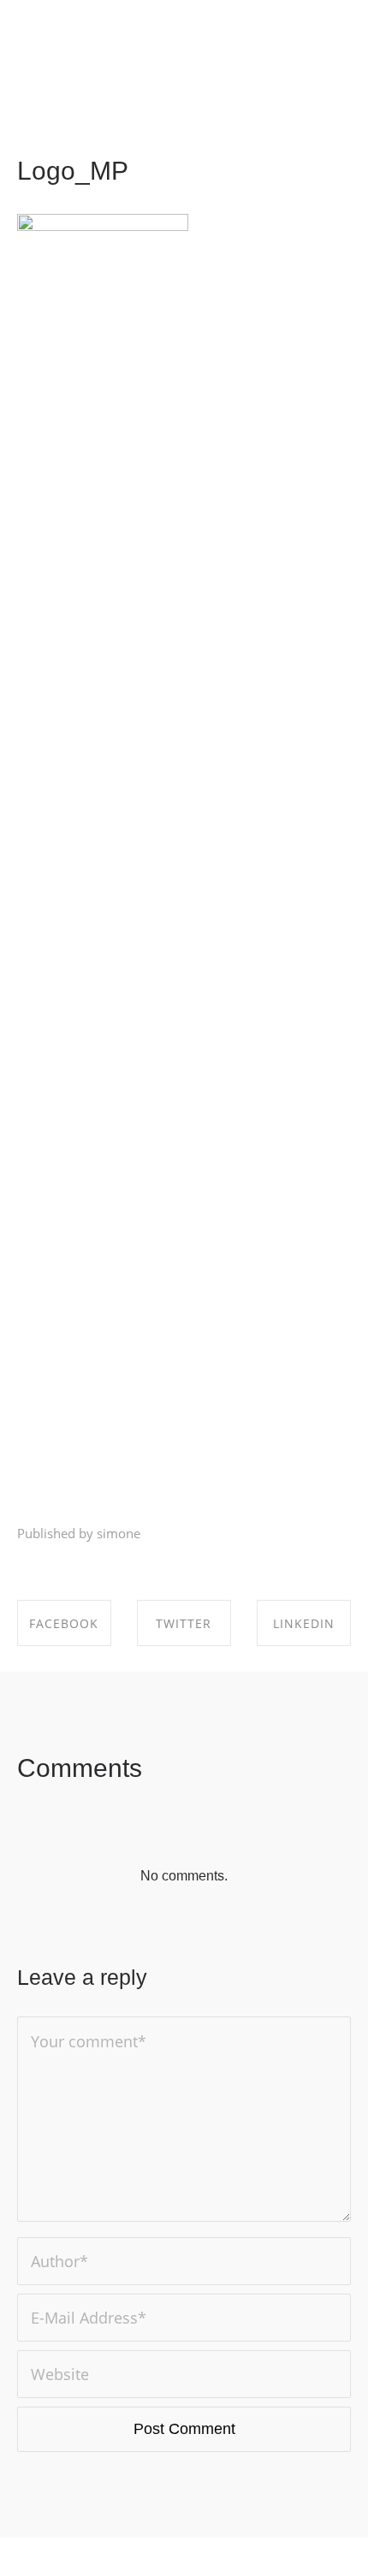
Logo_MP (73, 171)
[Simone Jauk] (43, 38)
